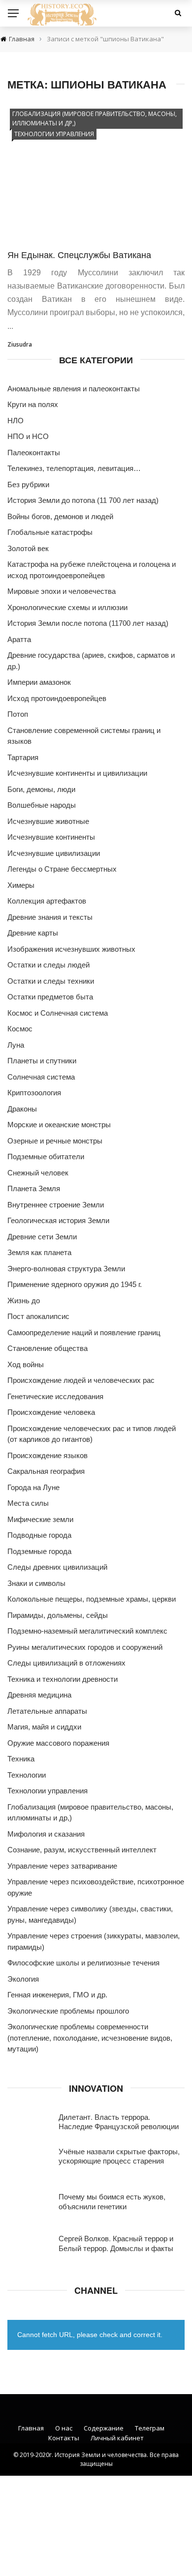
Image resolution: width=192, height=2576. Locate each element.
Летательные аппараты (47, 1711)
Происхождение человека (51, 1412)
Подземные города (39, 1551)
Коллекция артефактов (47, 901)
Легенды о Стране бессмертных (62, 869)
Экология (23, 1979)
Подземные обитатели (46, 1156)
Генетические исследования (55, 1396)
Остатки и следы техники (51, 981)
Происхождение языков (48, 1455)
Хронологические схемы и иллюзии (67, 607)
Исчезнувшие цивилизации (54, 853)
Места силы (28, 1503)
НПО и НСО (28, 436)
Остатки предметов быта (50, 997)
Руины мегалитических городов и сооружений (85, 1647)
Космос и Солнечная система (58, 1013)
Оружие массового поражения (58, 1743)
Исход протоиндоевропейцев (57, 698)
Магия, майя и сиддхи (44, 1727)
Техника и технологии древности (63, 1679)
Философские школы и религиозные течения (83, 1963)
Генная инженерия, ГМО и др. (57, 1995)
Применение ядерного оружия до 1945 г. (75, 1284)
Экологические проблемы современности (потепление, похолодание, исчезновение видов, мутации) (90, 2038)
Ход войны (26, 1364)
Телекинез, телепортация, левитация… (74, 468)
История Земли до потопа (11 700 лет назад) (83, 500)
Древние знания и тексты (50, 917)
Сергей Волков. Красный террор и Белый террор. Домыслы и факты (116, 2243)
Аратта (19, 639)
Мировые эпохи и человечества (62, 591)
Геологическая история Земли (58, 1220)
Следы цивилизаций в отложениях (66, 1663)
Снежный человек (38, 1173)
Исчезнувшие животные (48, 821)
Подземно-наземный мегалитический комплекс (87, 1631)
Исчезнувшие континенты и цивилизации (77, 773)
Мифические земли (40, 1519)
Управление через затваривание (62, 1866)
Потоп (18, 714)
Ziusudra (20, 344)
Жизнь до (24, 1301)
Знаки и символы (36, 1583)
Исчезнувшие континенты (51, 837)
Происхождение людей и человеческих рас (81, 1380)
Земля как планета (39, 1252)
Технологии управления (54, 134)
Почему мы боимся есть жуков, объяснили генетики (112, 2201)
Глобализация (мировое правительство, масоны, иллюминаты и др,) (95, 118)
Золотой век (28, 548)
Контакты (64, 2438)
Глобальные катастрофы (50, 532)
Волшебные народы (42, 805)
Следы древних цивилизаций (57, 1567)
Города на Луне (33, 1487)
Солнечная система (41, 1077)
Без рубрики (28, 484)
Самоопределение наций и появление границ (84, 1332)
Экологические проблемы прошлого (68, 2011)
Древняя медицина (39, 1695)
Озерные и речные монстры (55, 1141)
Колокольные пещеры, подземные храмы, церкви (92, 1599)
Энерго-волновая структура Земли (66, 1269)
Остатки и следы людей (48, 965)
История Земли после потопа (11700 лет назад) (88, 623)
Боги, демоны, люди (41, 789)
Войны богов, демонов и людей (60, 516)
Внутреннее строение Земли (56, 1205)
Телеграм (150, 2428)
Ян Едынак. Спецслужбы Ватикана (79, 254)
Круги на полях (33, 404)
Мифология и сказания (46, 1834)
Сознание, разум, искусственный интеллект (82, 1850)
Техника (21, 1759)
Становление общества (48, 1348)
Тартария (23, 757)
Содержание (104, 2428)
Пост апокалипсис (38, 1316)
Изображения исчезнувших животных (71, 949)
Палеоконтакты (34, 453)
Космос (20, 1029)
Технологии (27, 1775)
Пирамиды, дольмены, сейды (58, 1615)
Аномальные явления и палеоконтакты (74, 389)
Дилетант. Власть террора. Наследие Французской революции (119, 2122)
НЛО (16, 421)
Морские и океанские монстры (59, 1125)
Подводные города (39, 1535)
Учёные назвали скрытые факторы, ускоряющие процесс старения (119, 2156)
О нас (64, 2428)
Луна (16, 1045)
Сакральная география (46, 1471)
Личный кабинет (117, 2438)
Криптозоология (34, 1093)
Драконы (22, 1109)
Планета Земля (34, 1188)
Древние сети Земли (42, 1237)
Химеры (21, 885)
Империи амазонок (39, 682)
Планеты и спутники (42, 1061)
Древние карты (33, 933)
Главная (31, 2428)
